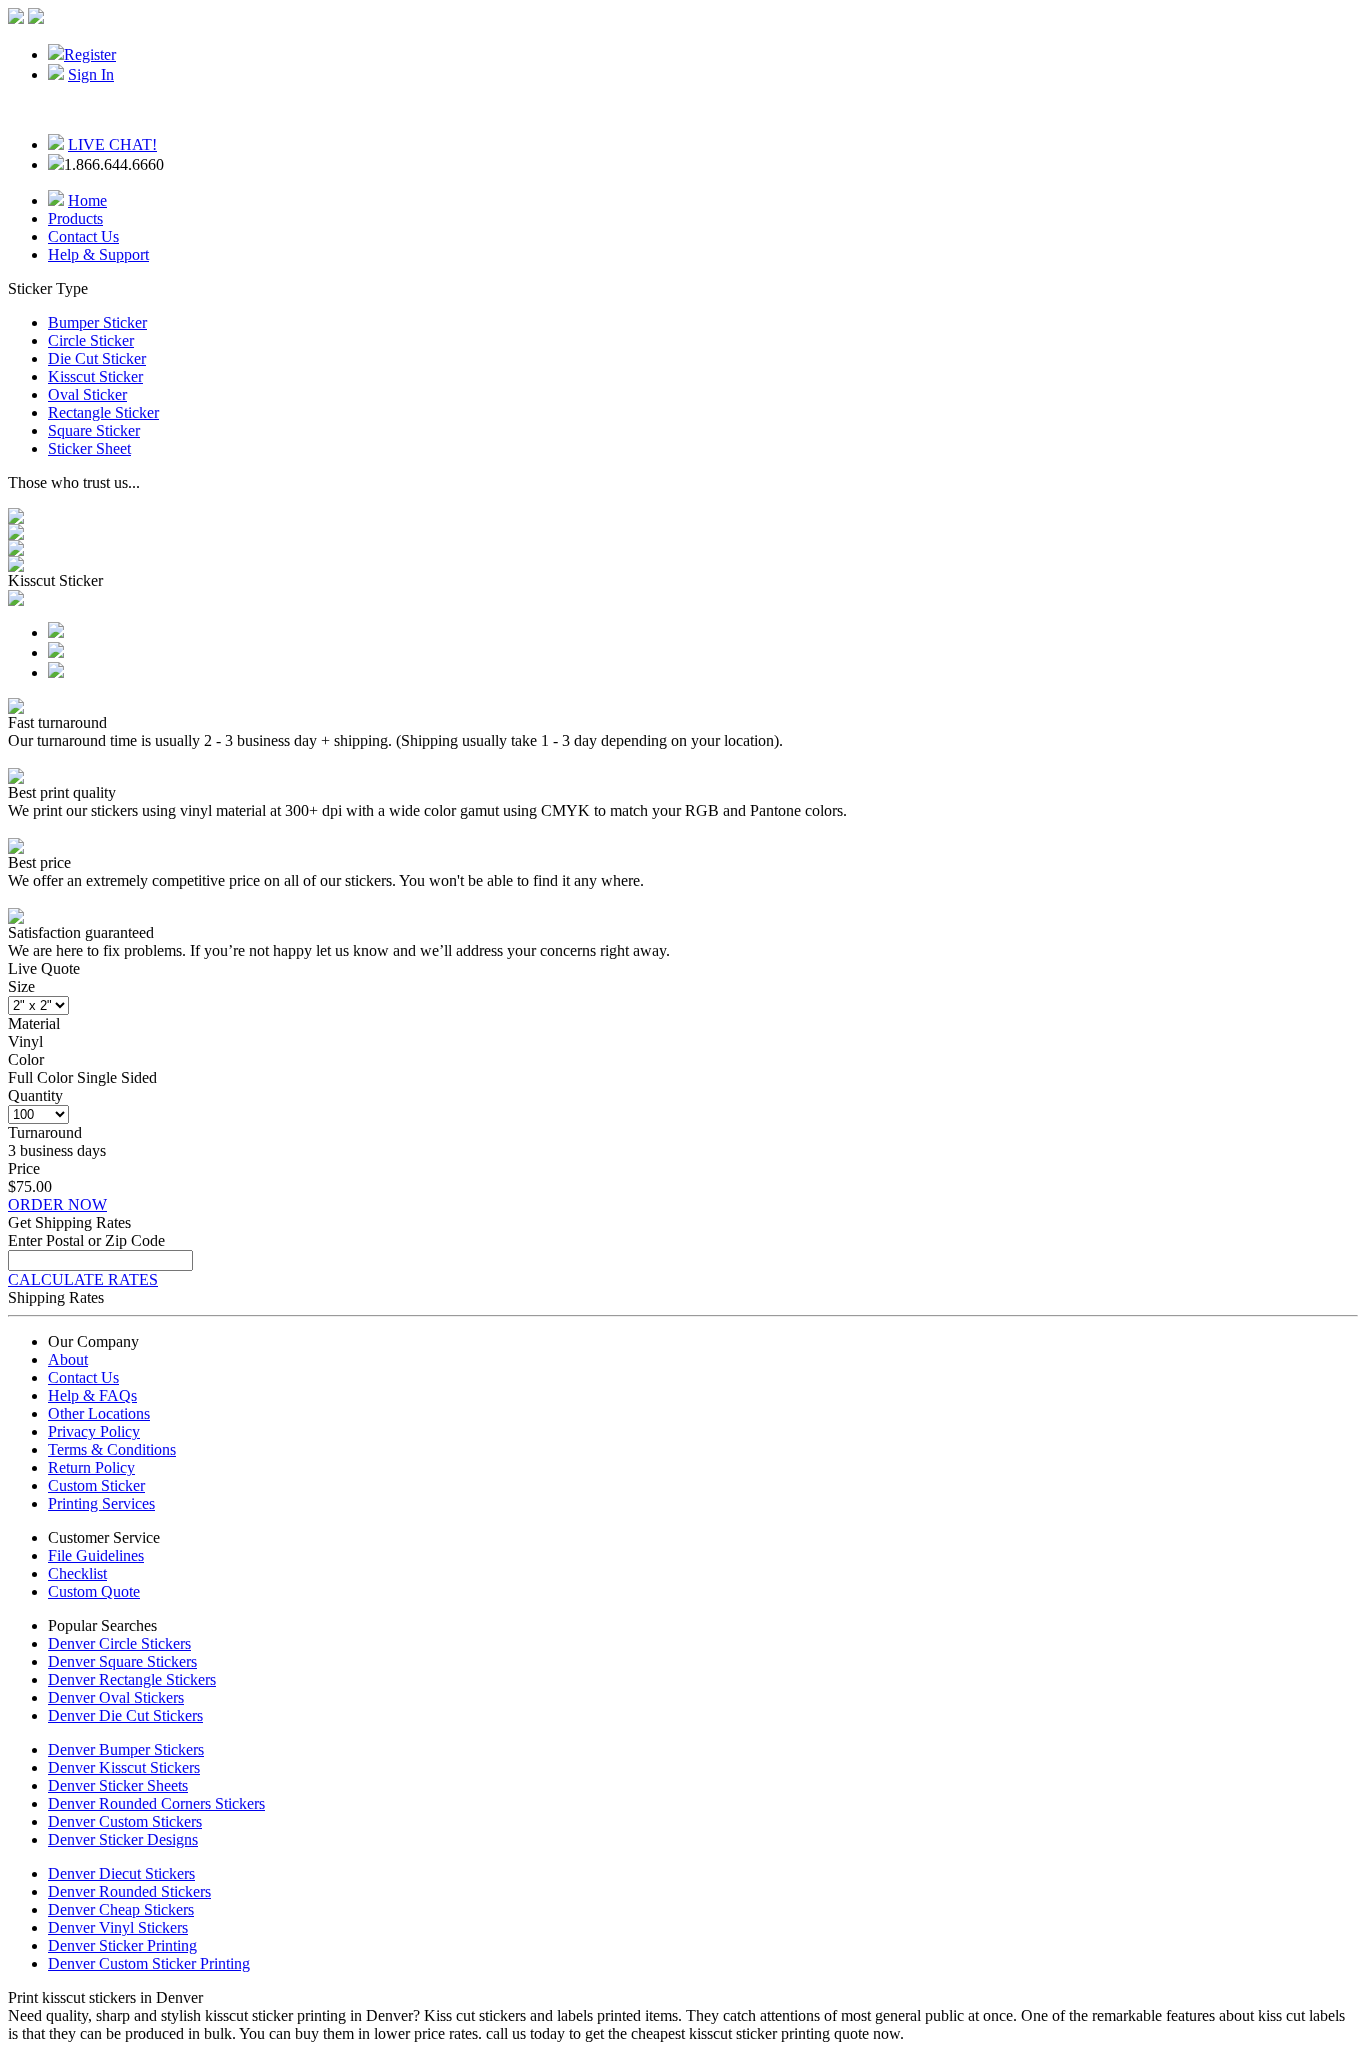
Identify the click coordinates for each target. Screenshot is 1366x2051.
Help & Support (98, 254)
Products (75, 218)
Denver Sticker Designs (123, 1839)
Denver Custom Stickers (125, 1821)
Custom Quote (94, 1591)
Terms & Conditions (112, 1449)
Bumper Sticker (97, 322)
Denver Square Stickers (122, 1661)
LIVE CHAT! (112, 144)
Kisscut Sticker (95, 376)
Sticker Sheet (89, 448)
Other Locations (99, 1413)
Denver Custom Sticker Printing (149, 1963)
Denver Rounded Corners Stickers (156, 1803)
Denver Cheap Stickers (121, 1909)
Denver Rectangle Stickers (132, 1679)
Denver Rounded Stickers (129, 1891)
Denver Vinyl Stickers (118, 1927)
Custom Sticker (96, 1485)
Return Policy (91, 1467)
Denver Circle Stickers (119, 1643)
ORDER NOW (57, 1204)
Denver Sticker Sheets (118, 1785)
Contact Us (83, 236)
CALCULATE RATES (83, 1279)
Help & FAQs (92, 1395)
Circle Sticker (91, 340)
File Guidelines (96, 1555)
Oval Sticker (87, 394)
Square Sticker (94, 430)
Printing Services (101, 1503)
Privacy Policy (94, 1431)
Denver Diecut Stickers (121, 1873)
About (68, 1359)
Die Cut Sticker (97, 358)
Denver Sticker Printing (122, 1945)
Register (90, 54)
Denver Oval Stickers (116, 1697)
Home (87, 200)
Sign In (91, 74)
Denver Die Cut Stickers (125, 1715)
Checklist (77, 1573)
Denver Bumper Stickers (126, 1749)
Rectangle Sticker (103, 412)
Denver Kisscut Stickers (124, 1767)
